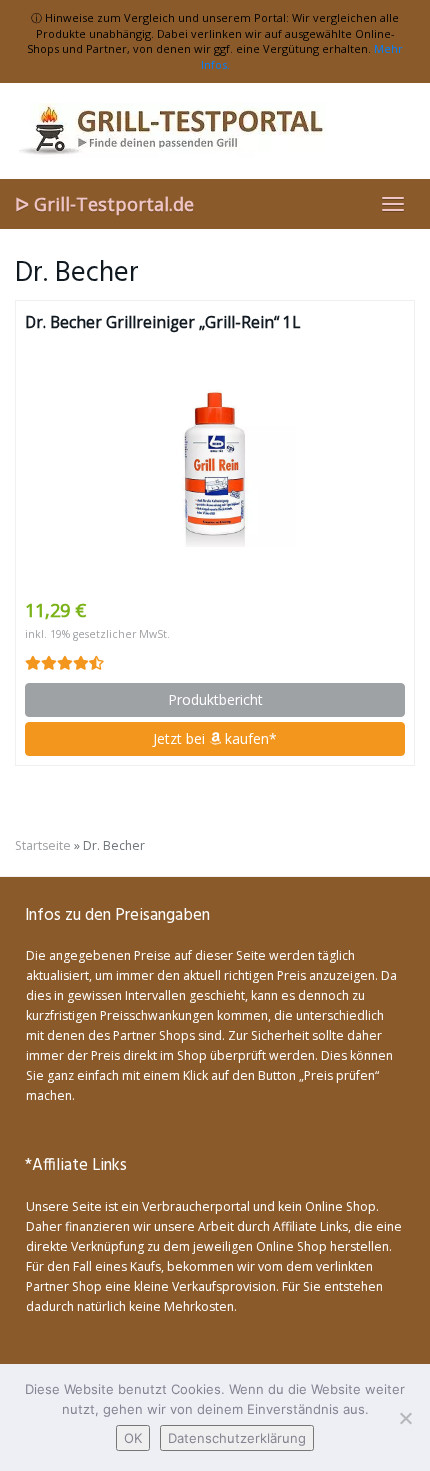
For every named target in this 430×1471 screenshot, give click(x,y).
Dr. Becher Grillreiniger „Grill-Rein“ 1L (162, 322)
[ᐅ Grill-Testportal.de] (215, 130)
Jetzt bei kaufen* (215, 738)
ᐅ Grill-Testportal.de (104, 204)
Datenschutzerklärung (237, 1438)
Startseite (43, 845)
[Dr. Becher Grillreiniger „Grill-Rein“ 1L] (215, 466)
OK (133, 1438)
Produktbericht (215, 699)
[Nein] (405, 1418)
